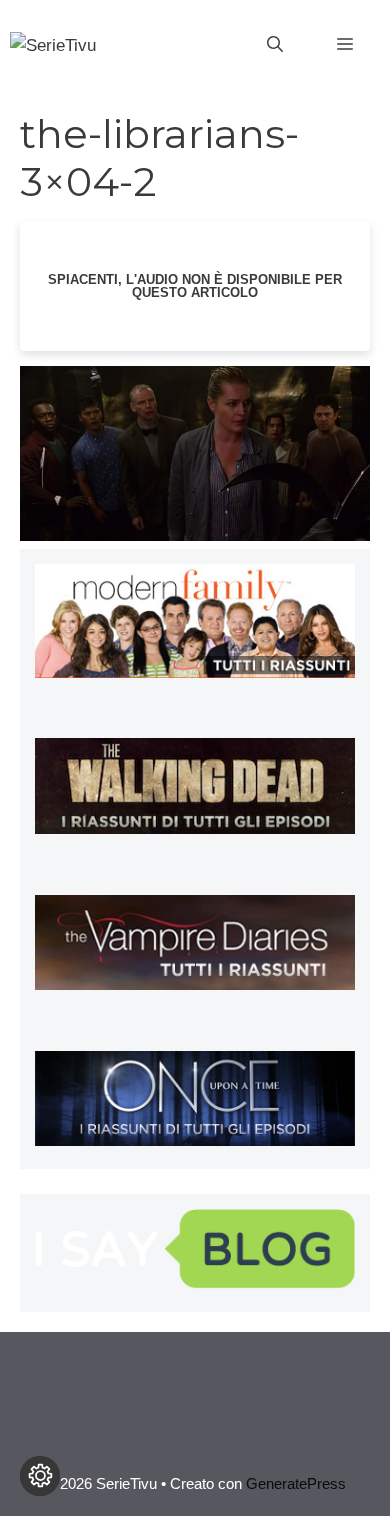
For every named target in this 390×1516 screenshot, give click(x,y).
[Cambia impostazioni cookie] (40, 1476)
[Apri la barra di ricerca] (275, 45)
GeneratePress (296, 1483)
